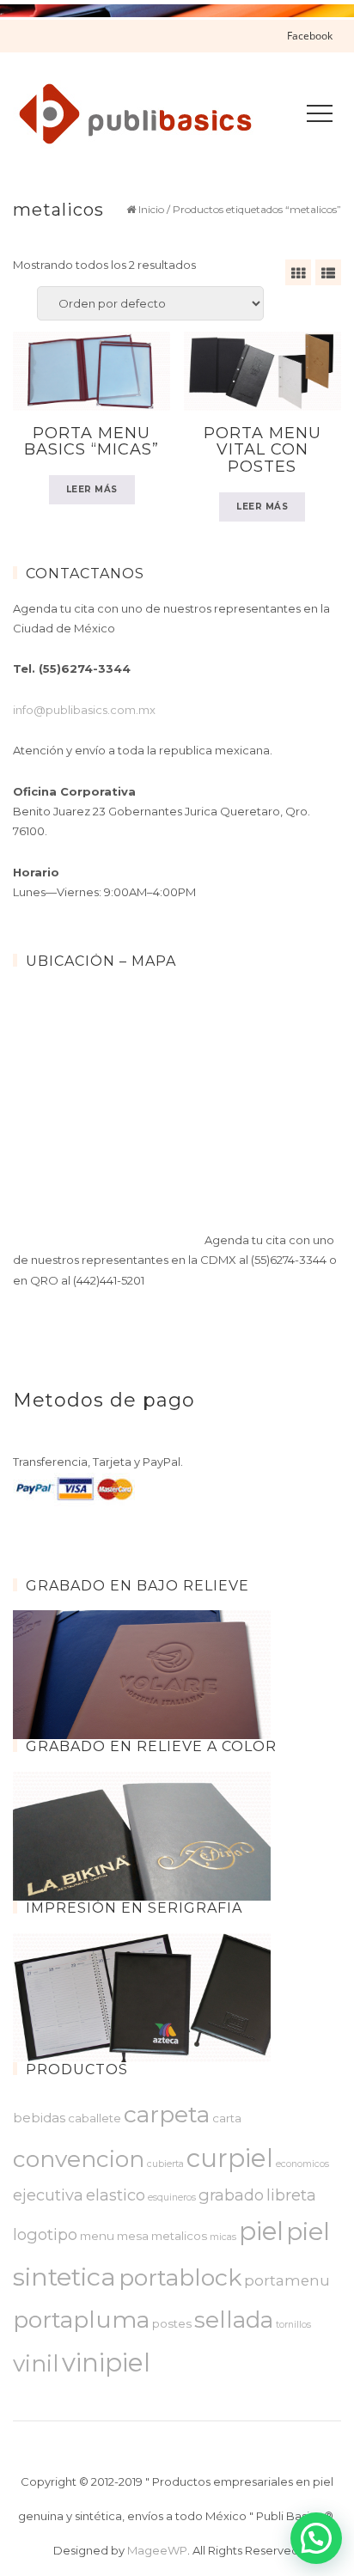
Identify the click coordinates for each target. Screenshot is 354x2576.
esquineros (172, 2198)
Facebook (310, 36)
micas (223, 2237)
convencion (79, 2159)
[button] (316, 2538)
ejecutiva (48, 2195)
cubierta (165, 2164)
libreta (291, 2195)
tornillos (293, 2325)
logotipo (45, 2234)
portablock (180, 2277)
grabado (231, 2195)
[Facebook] (324, 2447)
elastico (116, 2195)
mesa (133, 2236)
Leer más (92, 489)
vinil (36, 2363)
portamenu (287, 2280)
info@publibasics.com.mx (84, 710)
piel (261, 2231)
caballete (95, 2118)
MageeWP (157, 2550)
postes (172, 2323)
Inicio (151, 209)
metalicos (179, 2236)
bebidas (39, 2118)
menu (97, 2236)
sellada (234, 2320)
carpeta (167, 2114)
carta (227, 2118)
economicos (302, 2164)
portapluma (81, 2320)
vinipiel (106, 2362)
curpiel (230, 2158)
